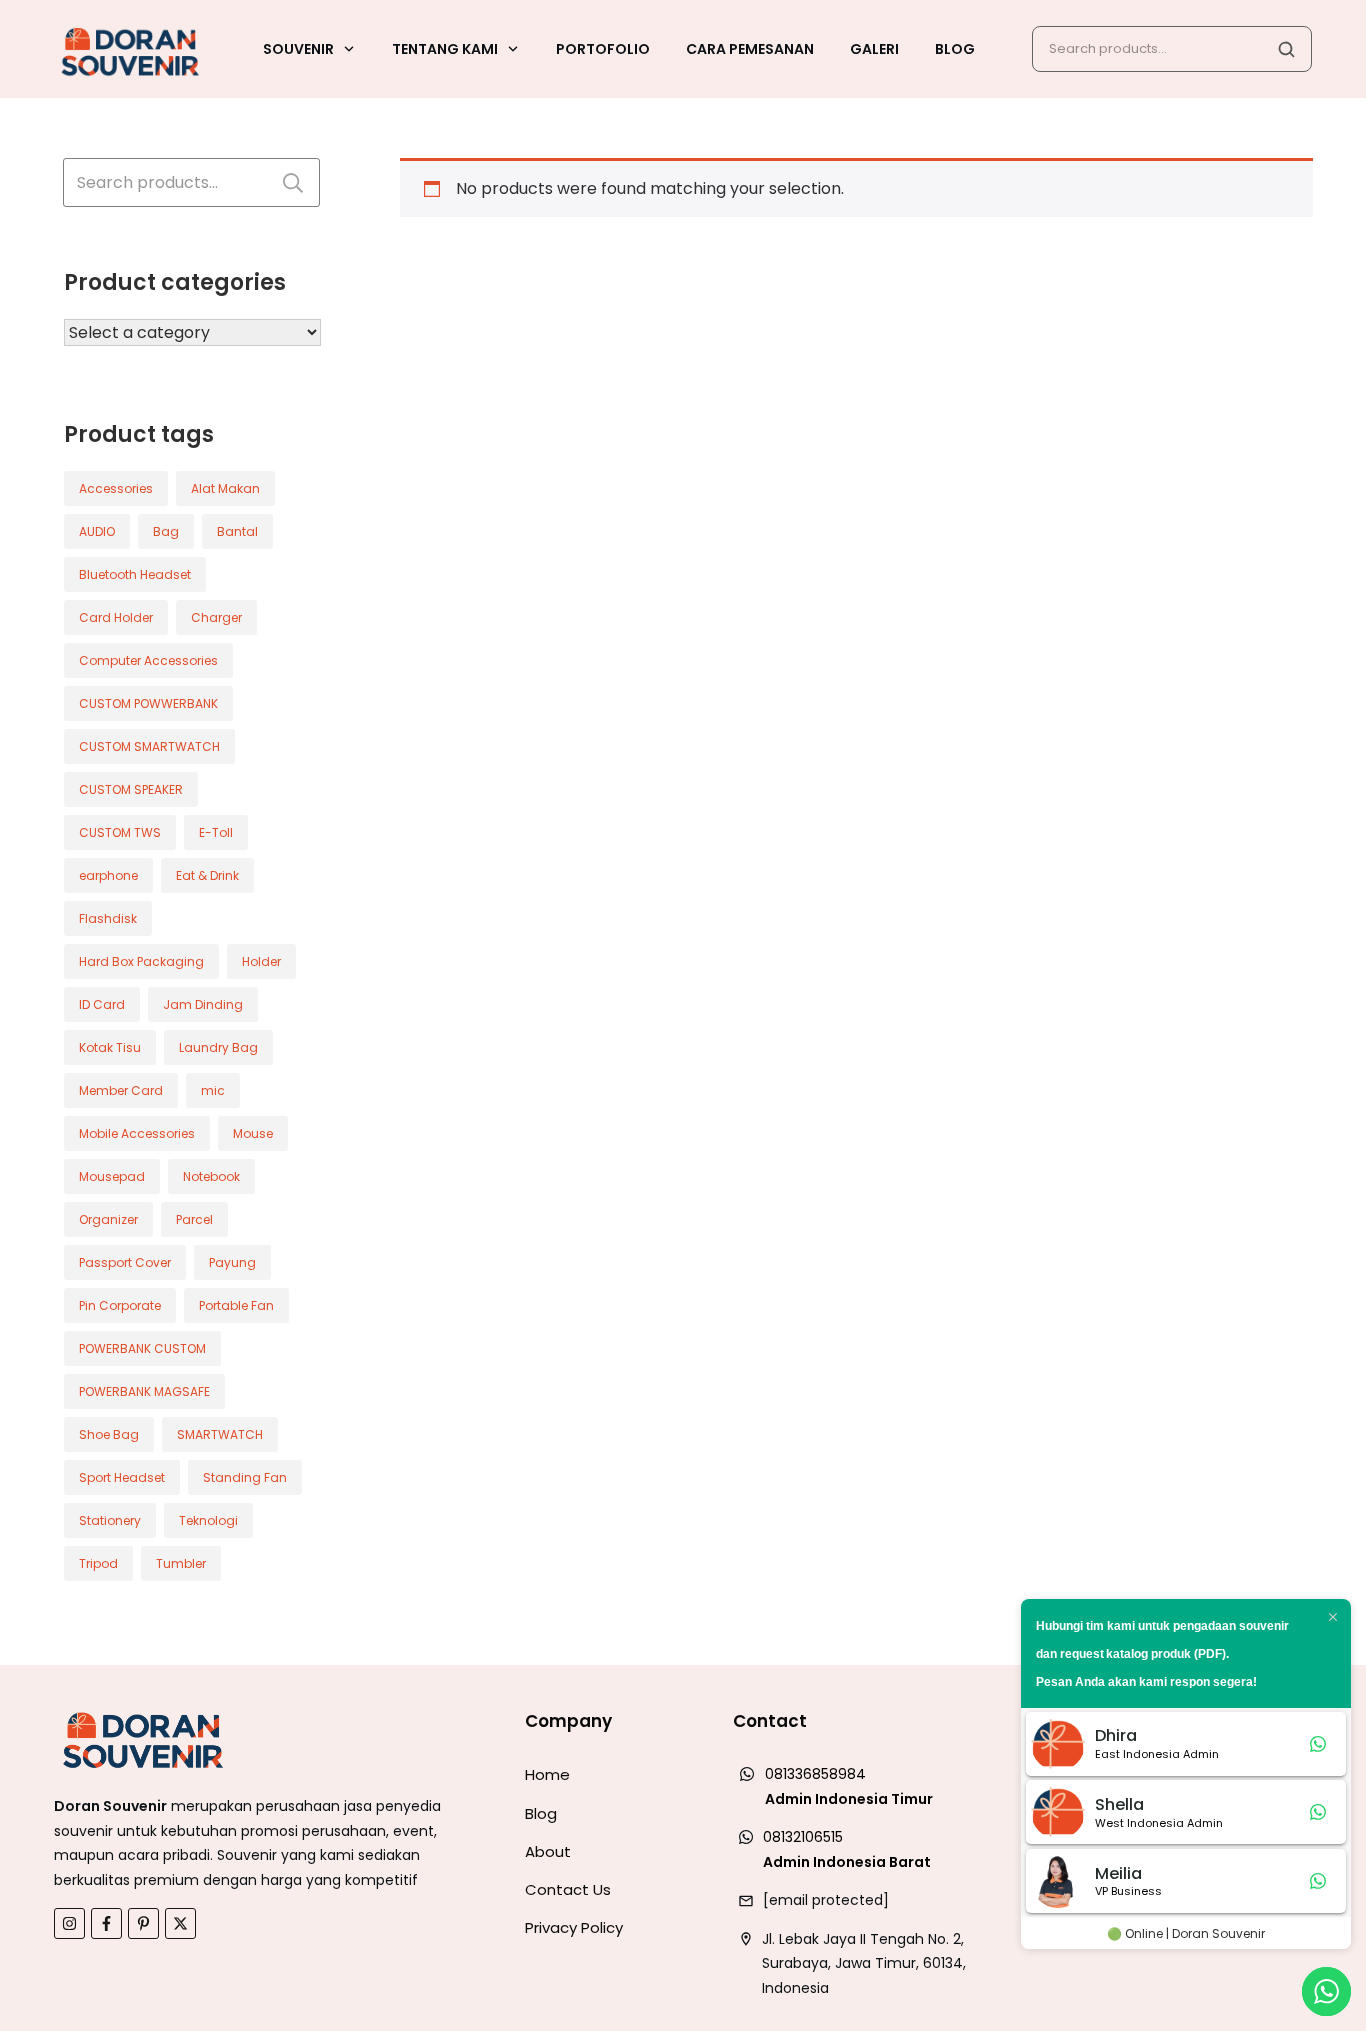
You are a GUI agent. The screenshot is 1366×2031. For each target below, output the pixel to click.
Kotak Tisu (110, 1047)
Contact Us (568, 1889)
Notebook (211, 1176)
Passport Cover (125, 1262)
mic (213, 1090)
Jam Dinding (203, 1004)
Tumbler (181, 1563)
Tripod (98, 1563)
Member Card (121, 1090)
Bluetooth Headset (135, 574)
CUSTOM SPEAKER (131, 789)
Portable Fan (236, 1305)
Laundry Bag (218, 1047)
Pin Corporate (120, 1305)
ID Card (102, 1004)
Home (547, 1774)
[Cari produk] (1286, 49)
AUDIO (97, 531)
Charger (216, 617)
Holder (261, 961)
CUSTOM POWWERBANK (148, 703)
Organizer (108, 1219)
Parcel (194, 1219)
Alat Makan (225, 488)
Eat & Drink (207, 875)
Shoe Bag (109, 1434)
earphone (108, 875)
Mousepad (112, 1176)
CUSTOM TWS (120, 832)
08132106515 (803, 1837)
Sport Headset (122, 1477)
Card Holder (116, 617)
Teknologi (208, 1520)
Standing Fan (245, 1477)
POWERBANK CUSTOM (142, 1348)
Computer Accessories (148, 660)
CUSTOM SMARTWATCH (149, 746)
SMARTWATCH (220, 1434)
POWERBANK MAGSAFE (144, 1391)
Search (293, 182)
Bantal (237, 531)
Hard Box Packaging (141, 961)
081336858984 (815, 1774)
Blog (541, 1813)
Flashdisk (108, 918)
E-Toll (216, 832)
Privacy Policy (574, 1927)
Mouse (253, 1133)
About (548, 1851)
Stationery (110, 1520)
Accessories (116, 488)
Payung (232, 1262)
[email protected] (826, 1900)
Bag (166, 531)
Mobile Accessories (137, 1133)
